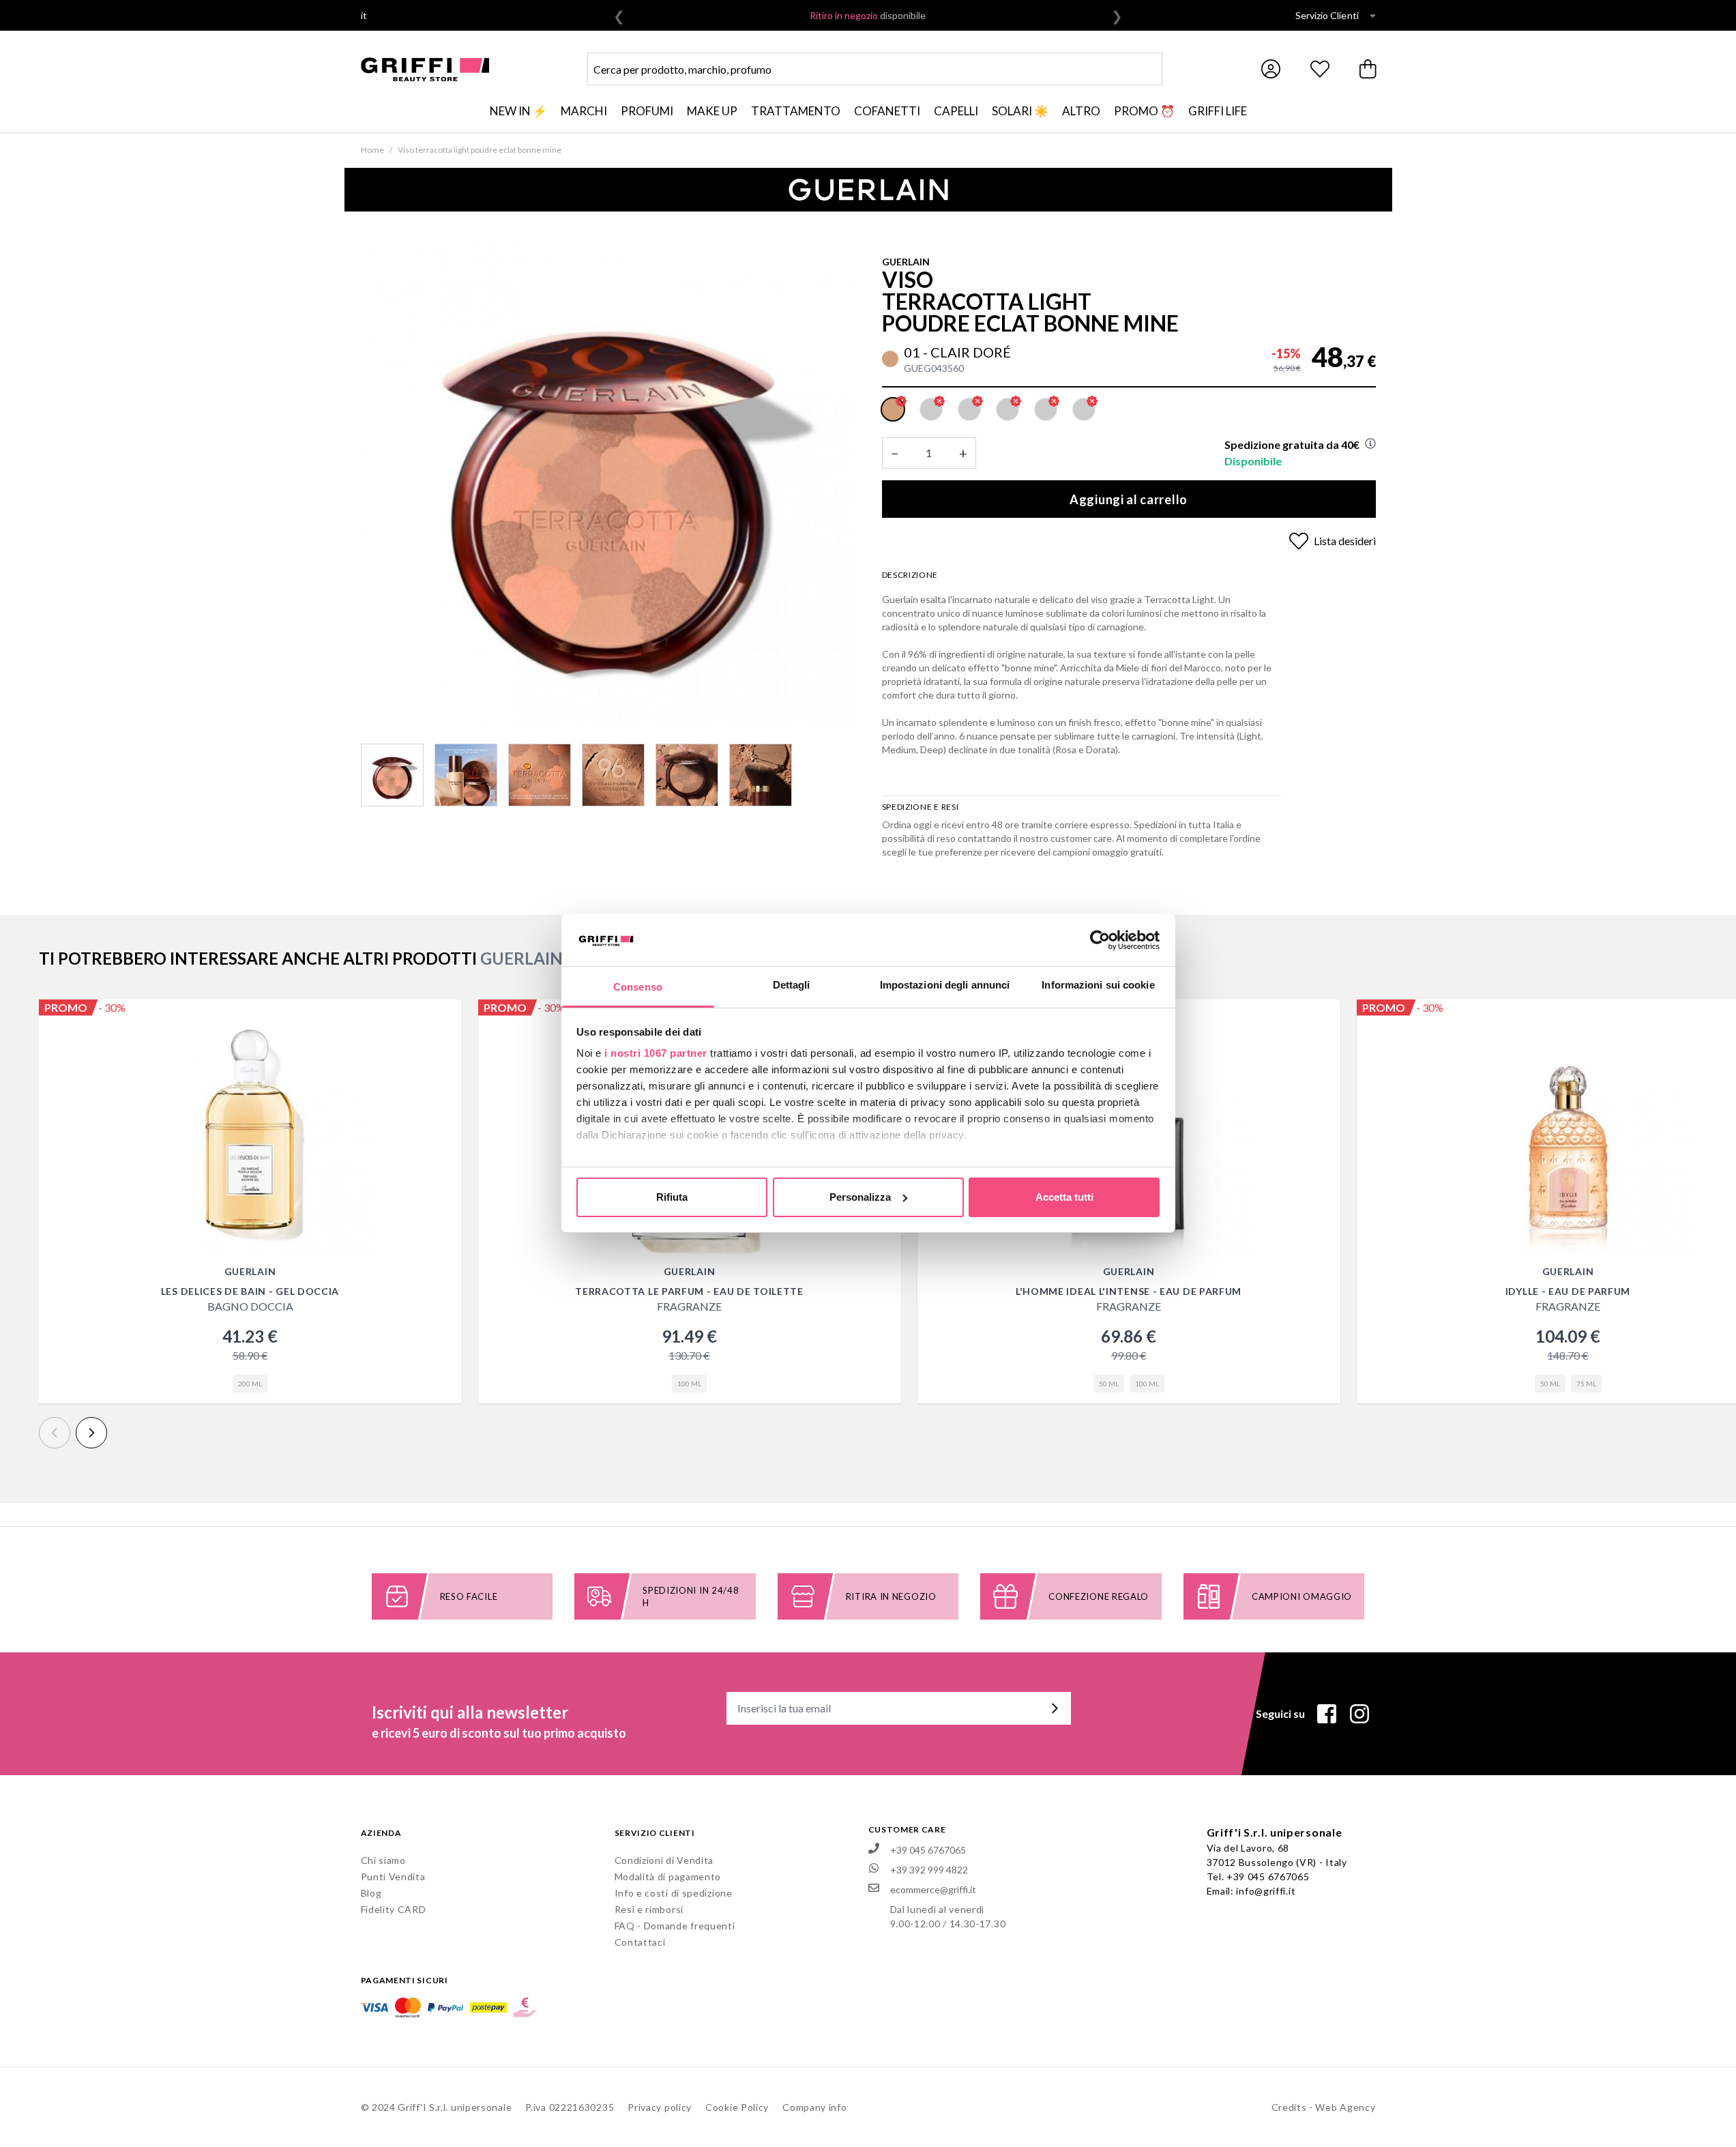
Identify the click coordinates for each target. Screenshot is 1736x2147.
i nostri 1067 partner (656, 1053)
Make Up (712, 111)
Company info (814, 2107)
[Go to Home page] (425, 69)
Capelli (956, 111)
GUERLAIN (906, 262)
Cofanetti (887, 111)
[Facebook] (1327, 1714)
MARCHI (584, 111)
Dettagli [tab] (792, 985)
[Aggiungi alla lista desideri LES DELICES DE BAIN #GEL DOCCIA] (444, 1017)
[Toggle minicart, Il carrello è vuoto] (1369, 69)
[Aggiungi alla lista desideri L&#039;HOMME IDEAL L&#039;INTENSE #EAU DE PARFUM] (1323, 1017)
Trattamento (796, 111)
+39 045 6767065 (1268, 1876)
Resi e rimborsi (649, 1909)
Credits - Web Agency (1324, 2107)
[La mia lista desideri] (1320, 69)
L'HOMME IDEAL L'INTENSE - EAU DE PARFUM (1129, 1291)
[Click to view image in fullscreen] (608, 480)
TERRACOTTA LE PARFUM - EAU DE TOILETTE (689, 1291)
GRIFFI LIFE (1218, 111)
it (364, 15)
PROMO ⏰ (1144, 111)
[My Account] (1271, 69)
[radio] (893, 409)
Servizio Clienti (1327, 15)
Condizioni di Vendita (664, 1860)
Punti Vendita (393, 1876)
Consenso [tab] (638, 987)
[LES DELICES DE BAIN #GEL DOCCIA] (250, 1133)
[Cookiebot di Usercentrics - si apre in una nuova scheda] (1100, 940)
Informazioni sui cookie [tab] (1098, 985)
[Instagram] (1359, 1714)
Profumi (647, 111)
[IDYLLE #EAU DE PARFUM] (1568, 1133)
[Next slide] (91, 1433)
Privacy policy (660, 2107)
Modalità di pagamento (668, 1876)
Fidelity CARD (394, 1909)
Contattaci (640, 1942)
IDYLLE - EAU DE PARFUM (1568, 1291)
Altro (1081, 111)
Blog (371, 1893)
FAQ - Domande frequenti (675, 1926)
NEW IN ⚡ (518, 111)
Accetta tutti (1064, 1197)
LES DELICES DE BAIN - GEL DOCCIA (250, 1291)
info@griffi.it (1266, 1891)
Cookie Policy (737, 2107)
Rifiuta (672, 1197)
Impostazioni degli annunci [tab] (945, 985)
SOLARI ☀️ (1020, 111)
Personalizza (860, 1197)
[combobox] (875, 69)
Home (372, 150)
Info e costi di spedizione (674, 1893)
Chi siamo (383, 1860)
